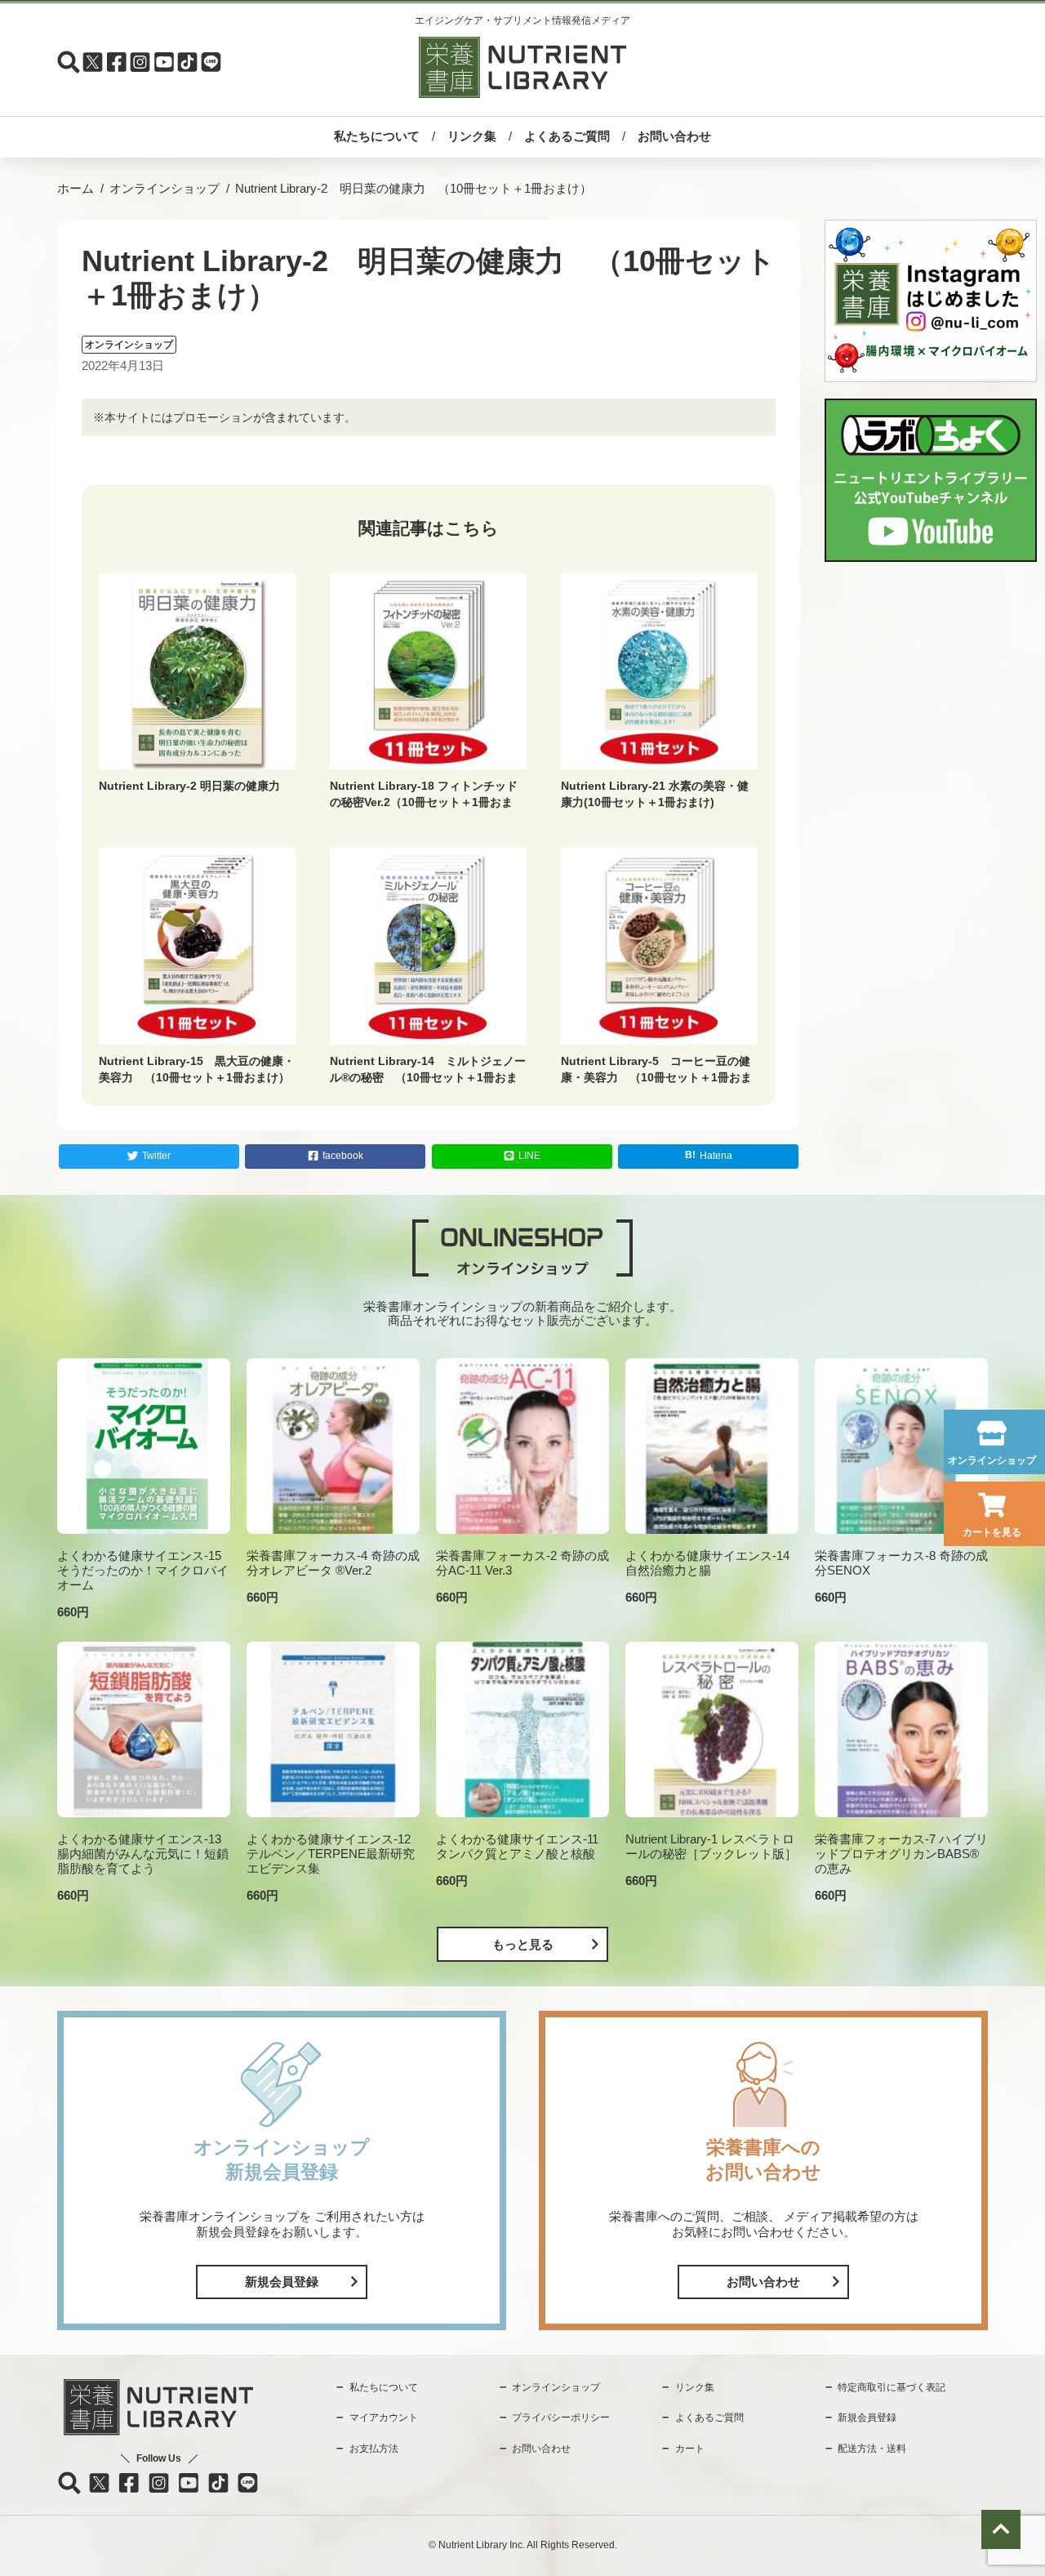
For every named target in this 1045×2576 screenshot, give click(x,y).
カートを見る (992, 1532)
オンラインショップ (992, 1460)
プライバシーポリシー (561, 2418)
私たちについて (377, 136)
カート (690, 2449)
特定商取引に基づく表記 (892, 2387)
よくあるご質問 (567, 136)
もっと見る (523, 1944)
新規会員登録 (282, 2282)
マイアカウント (384, 2418)
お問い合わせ (674, 136)
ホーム (76, 188)
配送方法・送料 (872, 2449)
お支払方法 (374, 2449)
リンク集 (472, 136)
